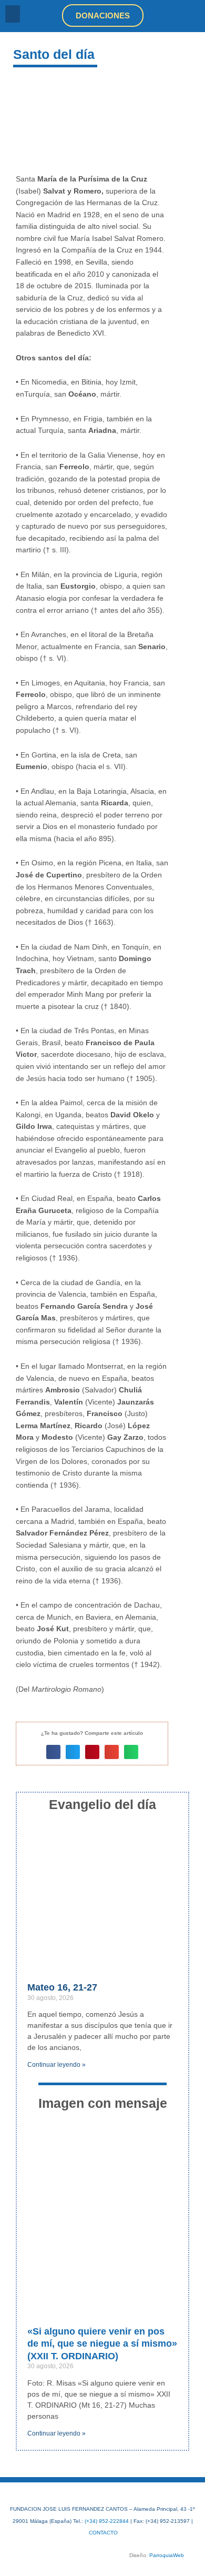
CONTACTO (103, 2533)
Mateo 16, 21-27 (62, 1987)
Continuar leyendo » (57, 2065)
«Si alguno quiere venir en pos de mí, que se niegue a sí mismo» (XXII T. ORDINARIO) (102, 2344)
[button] (13, 14)
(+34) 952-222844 (107, 2521)
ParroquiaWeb (167, 2555)
